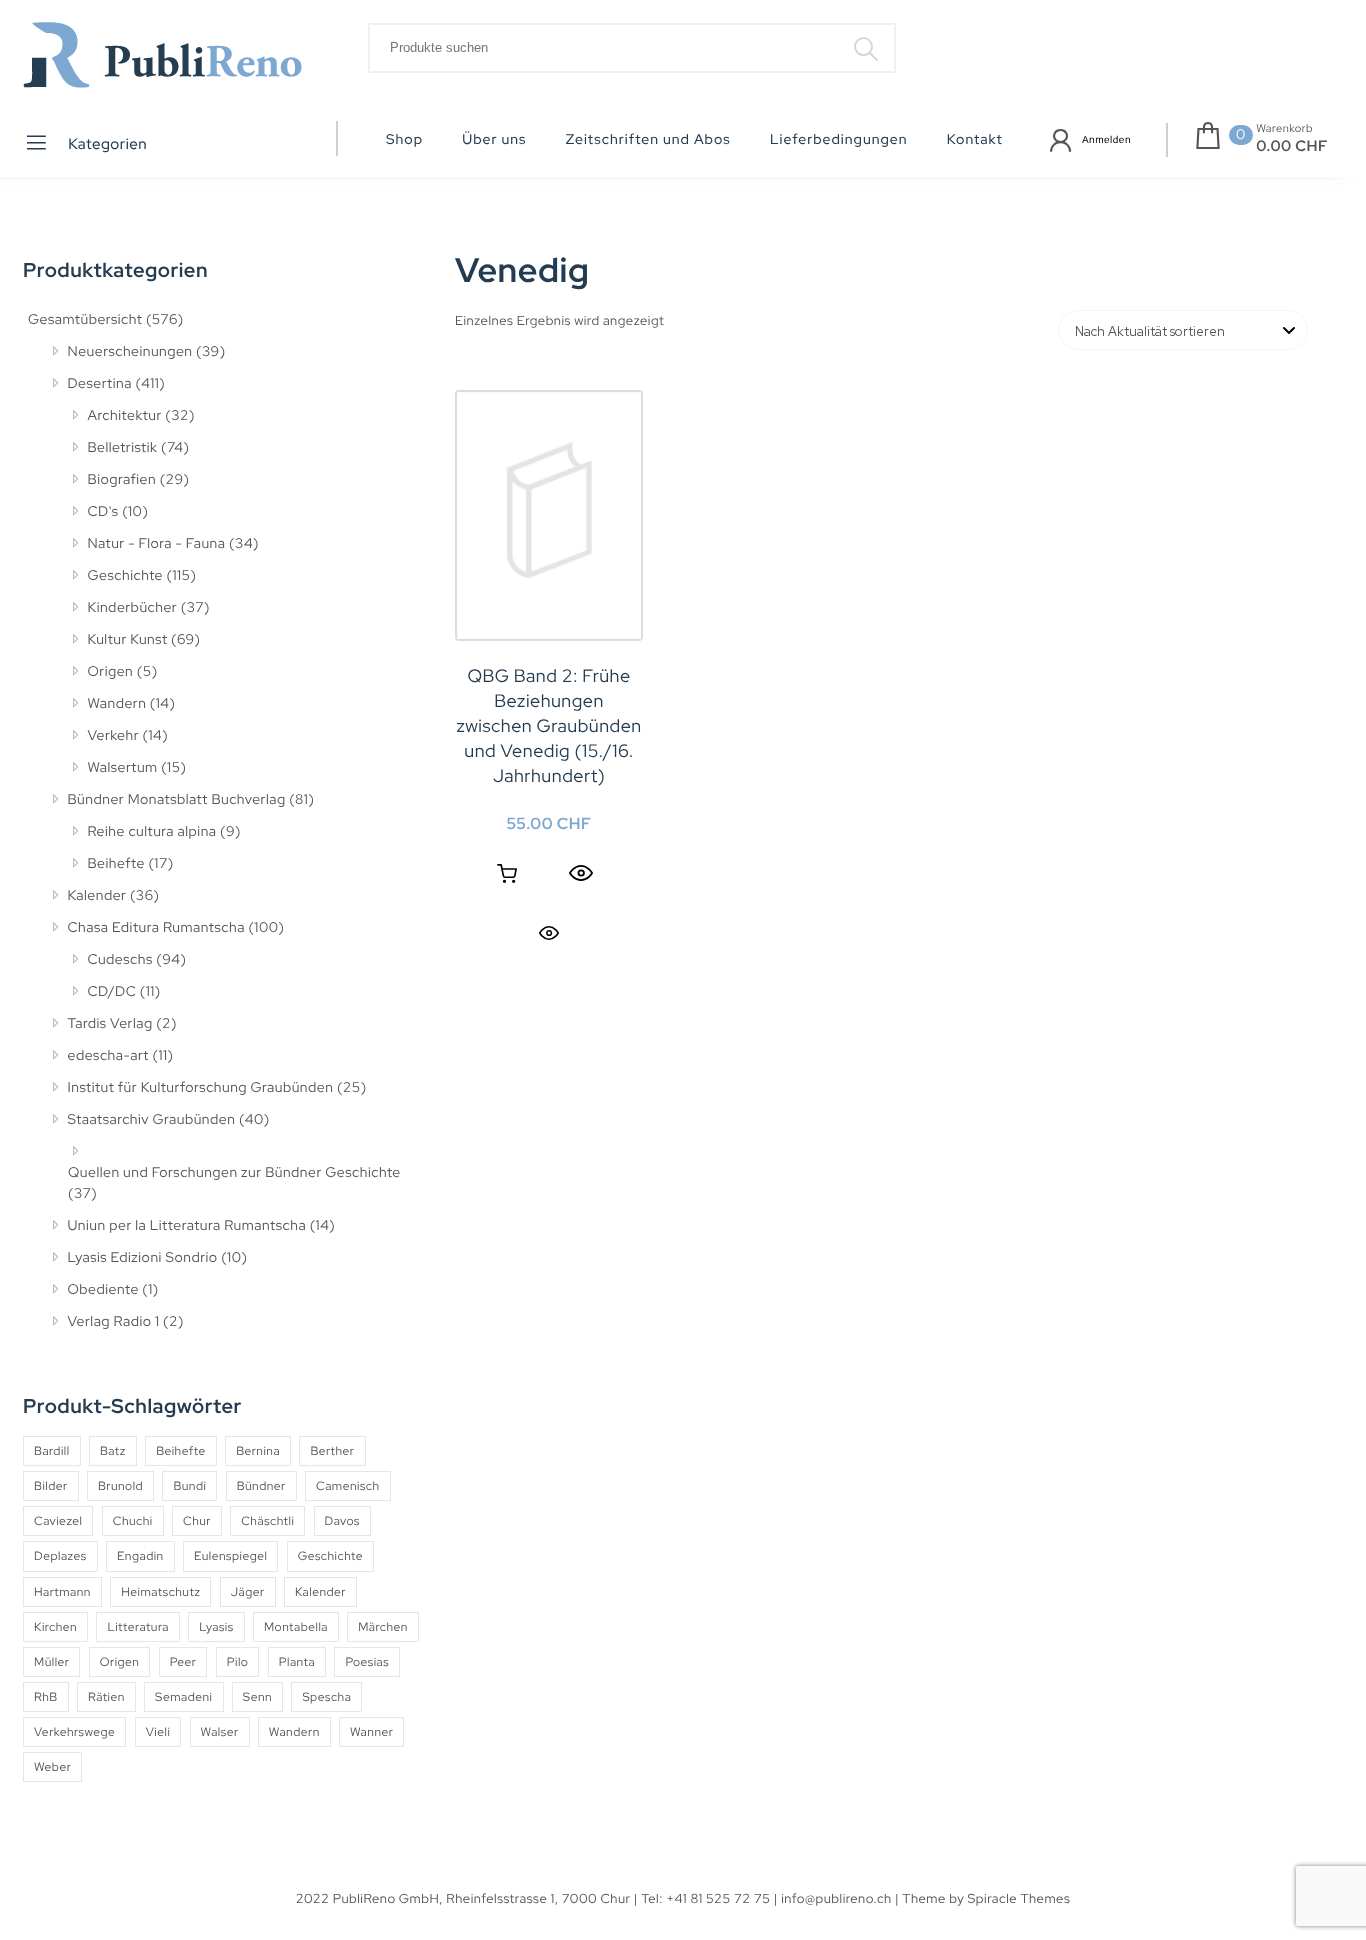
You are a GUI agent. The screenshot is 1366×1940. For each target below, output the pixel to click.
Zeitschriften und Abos (648, 140)
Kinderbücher (133, 608)
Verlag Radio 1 (114, 1322)
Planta (297, 1662)
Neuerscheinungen (130, 352)
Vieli (158, 1732)
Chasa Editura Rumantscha (156, 928)
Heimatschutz (160, 1592)
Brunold (120, 1486)
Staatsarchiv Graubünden (152, 1120)
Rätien (106, 1697)
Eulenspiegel (230, 1556)
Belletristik (123, 448)
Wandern (117, 704)
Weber (52, 1767)
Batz (113, 1451)
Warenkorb (1284, 129)
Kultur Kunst (128, 640)
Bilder (51, 1486)
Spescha (326, 1697)
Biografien (122, 480)
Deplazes (60, 1556)
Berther (332, 1451)
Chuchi (133, 1521)
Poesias (367, 1662)
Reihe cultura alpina (152, 832)
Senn (257, 1697)
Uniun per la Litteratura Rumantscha (187, 1226)
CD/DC (112, 992)
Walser (220, 1732)
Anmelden (1106, 140)
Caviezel (58, 1521)
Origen (111, 672)
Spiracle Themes (1019, 1898)
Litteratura (138, 1627)
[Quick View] (581, 874)
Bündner (261, 1486)
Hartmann (62, 1592)
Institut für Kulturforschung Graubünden (201, 1088)
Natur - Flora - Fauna (157, 544)
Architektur (125, 416)
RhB (46, 1697)
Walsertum (123, 768)
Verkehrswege (74, 1732)
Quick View (549, 932)
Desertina (100, 384)
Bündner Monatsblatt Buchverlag (177, 800)
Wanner (371, 1732)
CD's (103, 512)
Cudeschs (120, 960)
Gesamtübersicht (85, 320)
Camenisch (348, 1486)
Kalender (97, 896)
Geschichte (126, 576)
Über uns (494, 140)
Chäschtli (267, 1521)
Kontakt (975, 140)
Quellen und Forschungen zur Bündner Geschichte (234, 1173)
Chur (197, 1521)
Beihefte (116, 864)
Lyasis (216, 1627)
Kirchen (55, 1627)
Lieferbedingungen (839, 140)
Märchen (383, 1627)
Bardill (52, 1451)
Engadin (140, 1556)
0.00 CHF (1292, 146)
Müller (51, 1662)
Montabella (296, 1627)
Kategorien (106, 144)
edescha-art (108, 1056)
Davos (342, 1521)
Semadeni (183, 1697)
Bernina (258, 1451)
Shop (404, 140)
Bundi (189, 1486)
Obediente (103, 1290)
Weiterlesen (507, 874)
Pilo (238, 1662)
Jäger (248, 1592)
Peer (183, 1662)
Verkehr (114, 736)
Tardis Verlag (110, 1024)
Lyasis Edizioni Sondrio (143, 1258)
